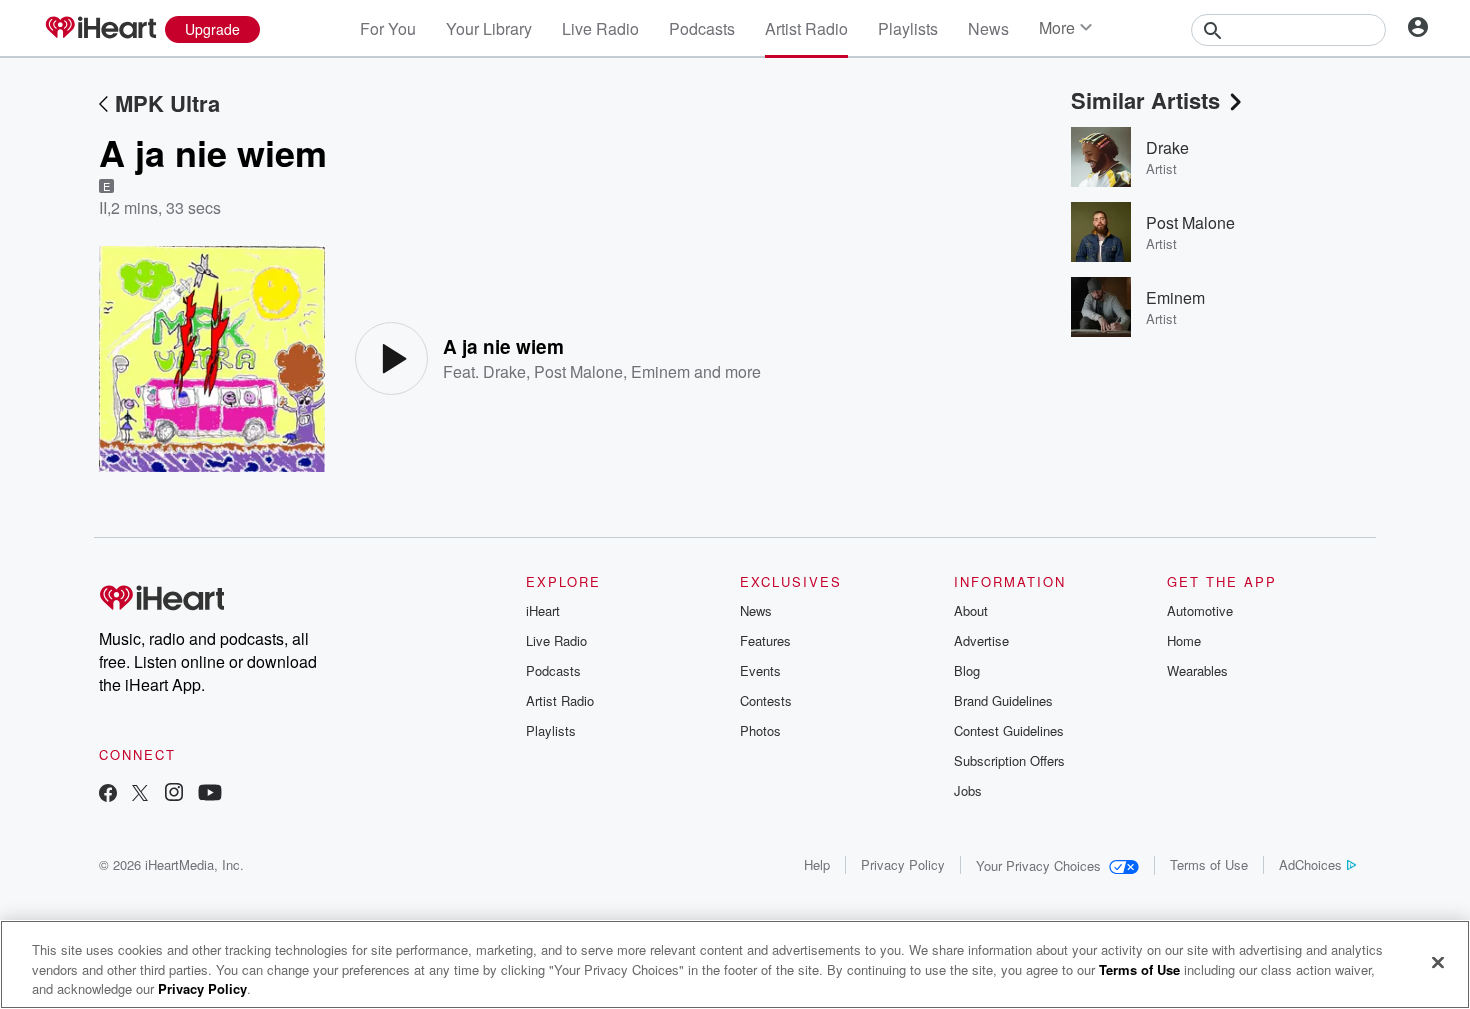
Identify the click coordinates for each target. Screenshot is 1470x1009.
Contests (766, 700)
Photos (760, 730)
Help (817, 864)
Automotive (1200, 610)
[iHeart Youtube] (210, 794)
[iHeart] (100, 29)
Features (765, 640)
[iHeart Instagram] (174, 794)
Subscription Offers (1009, 760)
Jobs (968, 790)
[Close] (1438, 962)
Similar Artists (1145, 100)
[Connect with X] (140, 794)
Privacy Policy (903, 864)
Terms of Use (1209, 864)
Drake (504, 371)
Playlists (908, 28)
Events (760, 670)
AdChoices (1310, 864)
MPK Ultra (167, 103)
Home (1184, 640)
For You (388, 28)
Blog (967, 670)
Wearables (1197, 670)
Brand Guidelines (1003, 700)
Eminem (660, 371)
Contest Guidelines (1009, 730)
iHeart (543, 610)
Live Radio (600, 28)
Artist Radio (806, 28)
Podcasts (702, 28)
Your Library (489, 28)
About (971, 610)
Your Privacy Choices (1038, 865)
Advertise (981, 640)
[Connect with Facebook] (108, 794)
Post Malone (578, 371)
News (988, 28)
